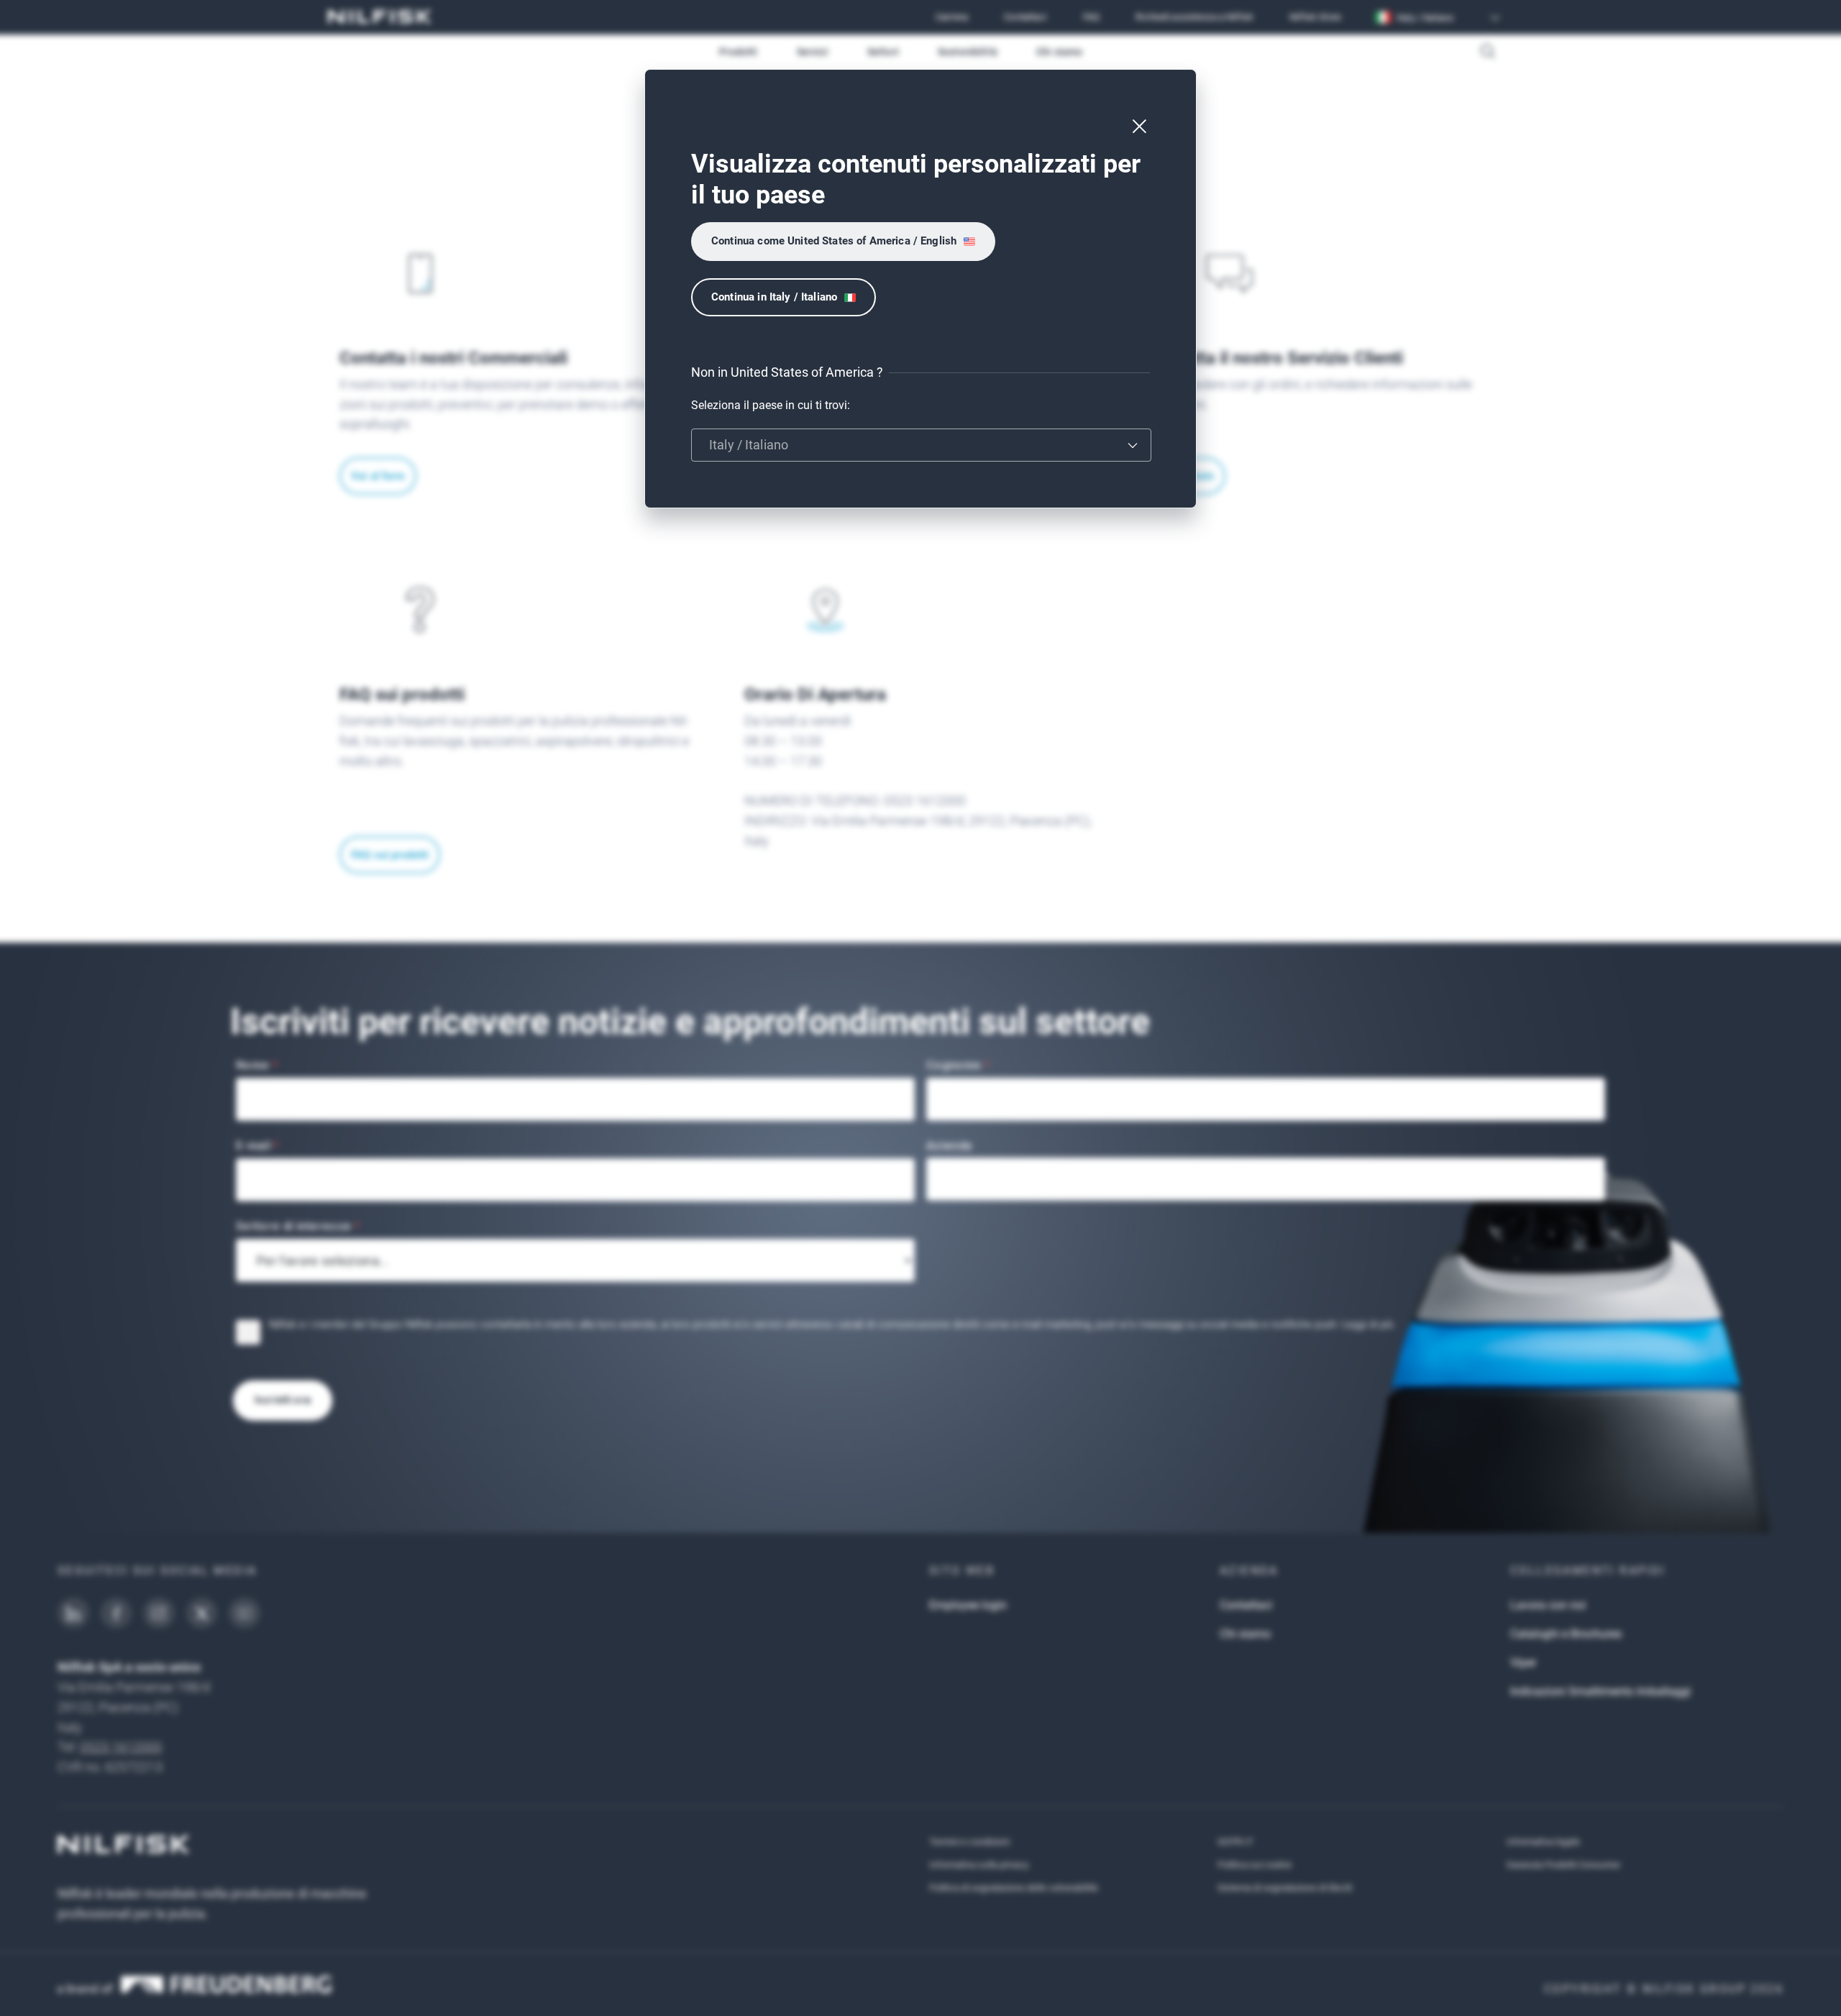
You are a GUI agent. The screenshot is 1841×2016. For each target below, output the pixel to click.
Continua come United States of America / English (834, 241)
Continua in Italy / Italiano (774, 297)
